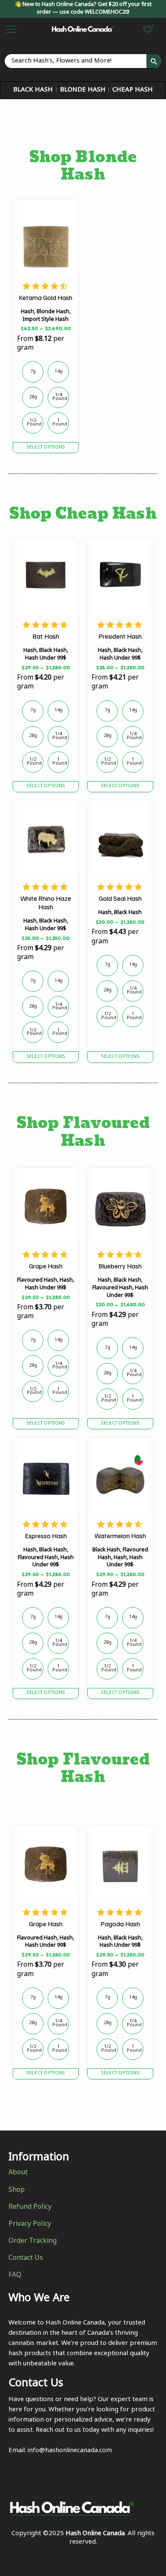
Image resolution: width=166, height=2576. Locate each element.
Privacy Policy (30, 2225)
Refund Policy (30, 2208)
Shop (17, 2190)
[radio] (33, 372)
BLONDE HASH (83, 90)
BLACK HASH (33, 90)
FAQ (15, 2276)
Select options (46, 448)
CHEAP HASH (133, 90)
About (18, 2173)
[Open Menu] (11, 29)
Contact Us (26, 2259)
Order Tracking (33, 2242)
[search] (154, 61)
